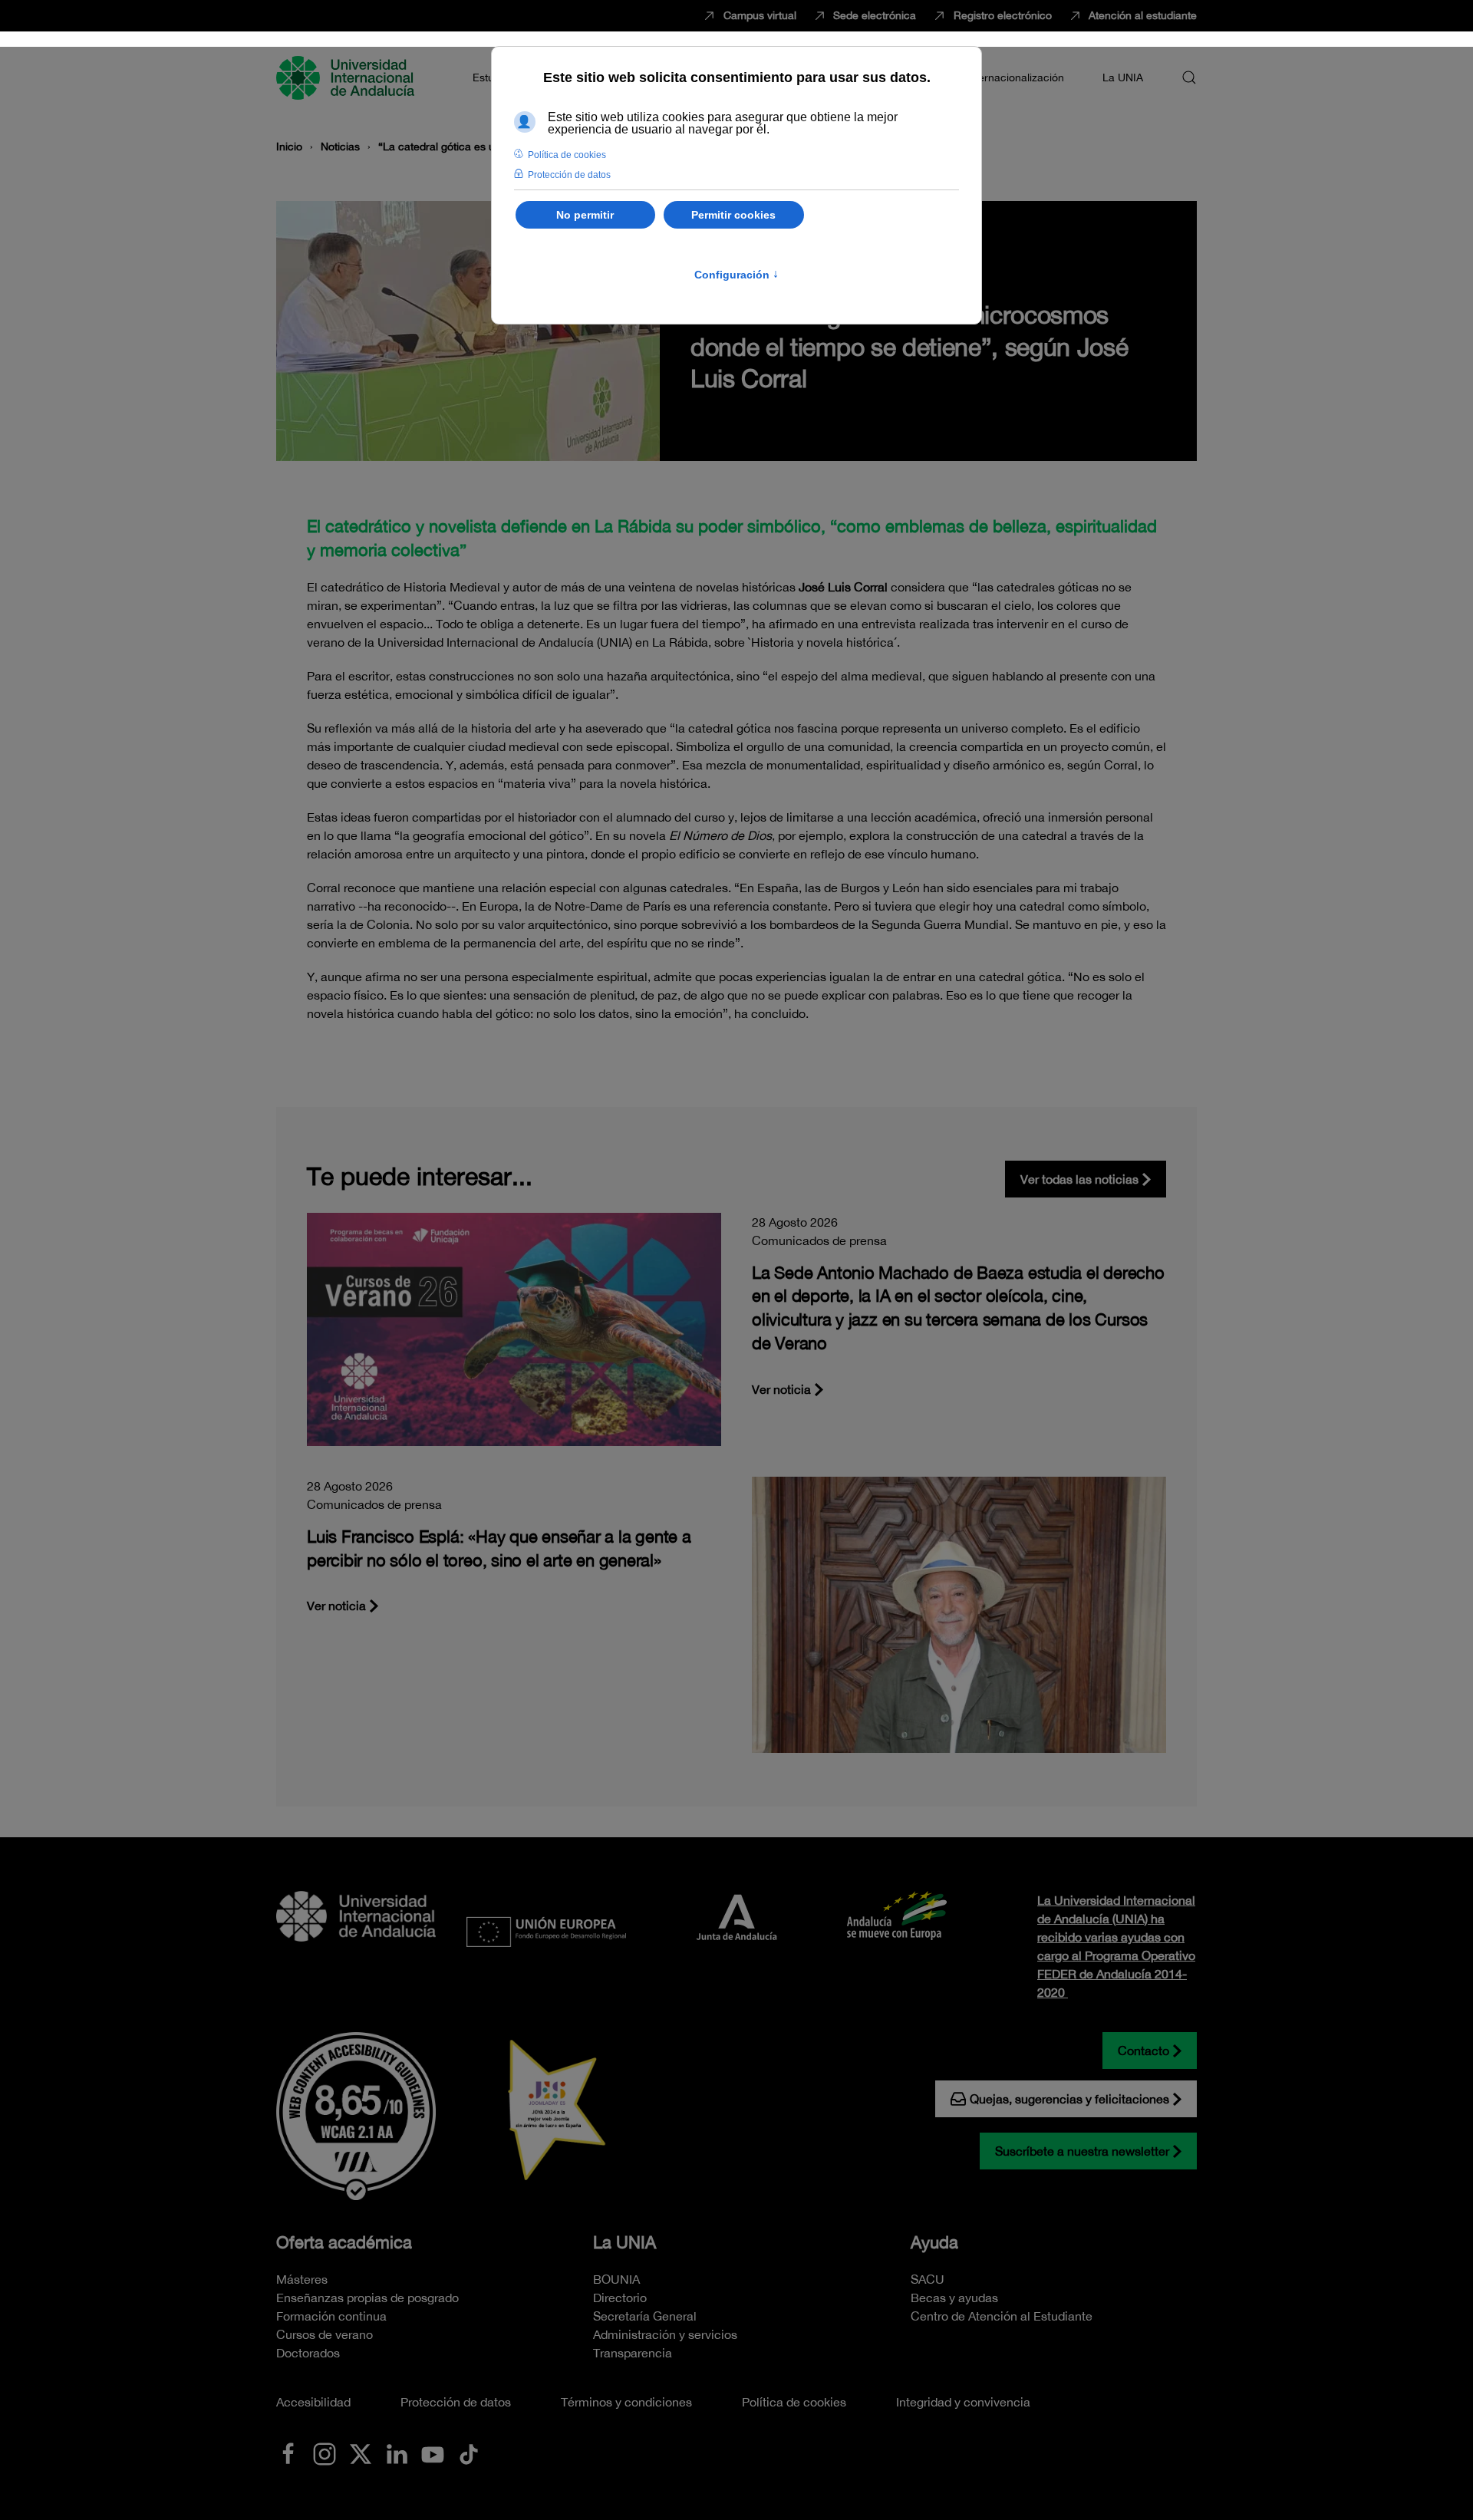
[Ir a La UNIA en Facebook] (288, 2452)
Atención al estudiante (1143, 15)
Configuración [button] (736, 275)
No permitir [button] (585, 215)
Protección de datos (456, 2402)
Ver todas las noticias (1079, 1179)
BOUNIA (616, 2279)
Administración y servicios (665, 2334)
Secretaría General (645, 2316)
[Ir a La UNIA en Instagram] (325, 2452)
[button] (1189, 77)
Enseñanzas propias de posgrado (367, 2298)
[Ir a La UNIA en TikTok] (469, 2452)
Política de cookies (794, 2402)
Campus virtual (760, 15)
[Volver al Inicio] (348, 77)
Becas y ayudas (954, 2298)
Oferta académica (344, 2242)
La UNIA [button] (1123, 77)
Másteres (302, 2279)
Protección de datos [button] (569, 175)
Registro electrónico (1003, 15)
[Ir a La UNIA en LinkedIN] (397, 2452)
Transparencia (633, 2353)
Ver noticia (781, 1389)
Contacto (1143, 2051)
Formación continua (331, 2316)
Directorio (620, 2298)
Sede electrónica (875, 15)
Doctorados (308, 2353)
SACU (928, 2279)
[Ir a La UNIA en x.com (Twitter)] (361, 2452)
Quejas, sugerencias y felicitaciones (1069, 2099)
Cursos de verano (325, 2334)
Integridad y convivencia (963, 2402)
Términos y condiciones (626, 2402)
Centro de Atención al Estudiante (1002, 2316)
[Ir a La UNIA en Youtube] (433, 2452)
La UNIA (624, 2242)
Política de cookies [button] (567, 155)
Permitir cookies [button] (733, 215)
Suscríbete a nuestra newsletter (1082, 2151)
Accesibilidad (313, 2402)
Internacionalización (1015, 77)
